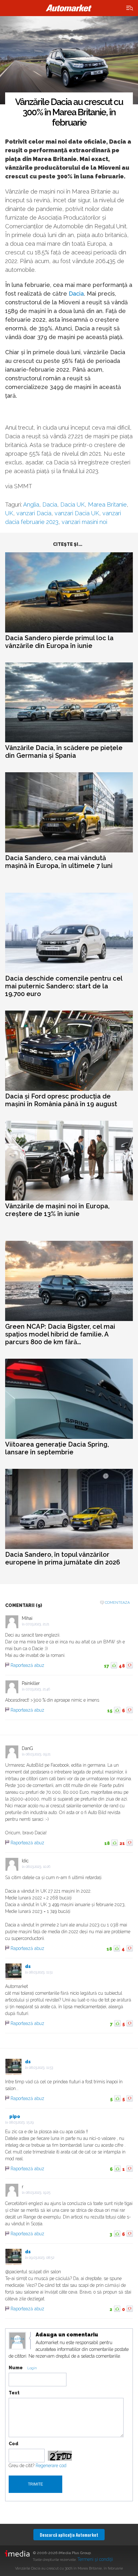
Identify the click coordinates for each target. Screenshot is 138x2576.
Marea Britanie (107, 504)
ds (28, 1966)
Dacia (76, 294)
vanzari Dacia (34, 513)
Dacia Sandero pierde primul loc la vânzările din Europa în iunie (59, 642)
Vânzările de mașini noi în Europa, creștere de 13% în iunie (57, 1210)
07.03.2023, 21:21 (37, 1624)
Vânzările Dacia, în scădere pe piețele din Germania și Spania (64, 752)
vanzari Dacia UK (77, 513)
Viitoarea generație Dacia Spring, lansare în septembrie (57, 1448)
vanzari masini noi (84, 522)
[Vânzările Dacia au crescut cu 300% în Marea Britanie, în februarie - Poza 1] (69, 60)
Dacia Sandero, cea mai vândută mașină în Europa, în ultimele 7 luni (59, 862)
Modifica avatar (17, 2341)
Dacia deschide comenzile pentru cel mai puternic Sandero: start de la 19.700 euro (64, 986)
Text (14, 2393)
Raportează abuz (27, 1665)
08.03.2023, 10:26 (38, 1867)
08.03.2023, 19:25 (38, 2193)
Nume (16, 2368)
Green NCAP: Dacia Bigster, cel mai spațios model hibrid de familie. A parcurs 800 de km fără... (60, 1334)
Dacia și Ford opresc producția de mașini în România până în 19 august (61, 1100)
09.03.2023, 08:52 (42, 2258)
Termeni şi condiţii (95, 2559)
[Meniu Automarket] (130, 8)
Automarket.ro (69, 8)
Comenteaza (117, 1603)
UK (9, 513)
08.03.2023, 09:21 (38, 1754)
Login (32, 2368)
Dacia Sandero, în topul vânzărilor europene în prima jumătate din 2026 (63, 1558)
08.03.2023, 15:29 (21, 2122)
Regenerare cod (51, 2466)
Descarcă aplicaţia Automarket (69, 2535)
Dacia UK (73, 504)
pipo (15, 2116)
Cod (13, 2444)
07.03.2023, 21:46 (38, 1689)
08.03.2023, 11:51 (41, 1972)
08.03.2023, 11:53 (41, 2068)
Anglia (31, 504)
